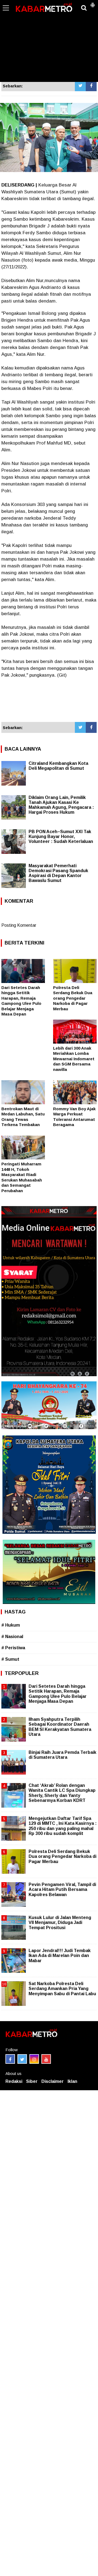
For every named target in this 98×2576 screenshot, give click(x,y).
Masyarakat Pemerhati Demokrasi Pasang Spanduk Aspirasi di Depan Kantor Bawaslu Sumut (58, 873)
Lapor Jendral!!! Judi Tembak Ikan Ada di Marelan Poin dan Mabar (60, 1955)
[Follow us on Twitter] (22, 2059)
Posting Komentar (19, 925)
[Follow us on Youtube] (46, 2059)
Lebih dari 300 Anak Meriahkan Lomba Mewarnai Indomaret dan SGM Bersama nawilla (74, 1059)
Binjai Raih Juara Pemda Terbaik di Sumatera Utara (62, 1755)
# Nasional (12, 1637)
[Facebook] (91, 86)
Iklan (72, 2081)
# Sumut (10, 1659)
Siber (32, 2081)
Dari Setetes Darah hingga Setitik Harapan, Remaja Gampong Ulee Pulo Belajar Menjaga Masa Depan (58, 1694)
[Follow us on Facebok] (10, 2059)
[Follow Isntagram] (34, 2059)
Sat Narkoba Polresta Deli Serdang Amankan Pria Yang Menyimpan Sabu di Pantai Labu (62, 1989)
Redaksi (14, 2081)
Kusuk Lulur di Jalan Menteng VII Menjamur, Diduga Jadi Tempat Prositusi (60, 1922)
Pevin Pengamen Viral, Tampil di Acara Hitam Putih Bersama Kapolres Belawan (62, 1889)
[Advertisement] (49, 41)
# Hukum (11, 1625)
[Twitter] (80, 86)
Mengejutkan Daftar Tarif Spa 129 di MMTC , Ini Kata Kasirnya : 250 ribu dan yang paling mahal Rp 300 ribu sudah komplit (63, 1826)
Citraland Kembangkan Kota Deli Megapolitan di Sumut (58, 766)
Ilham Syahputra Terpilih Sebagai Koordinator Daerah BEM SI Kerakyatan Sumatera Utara (60, 1727)
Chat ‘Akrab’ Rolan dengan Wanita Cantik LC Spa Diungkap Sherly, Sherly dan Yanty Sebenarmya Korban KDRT (62, 1793)
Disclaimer (53, 2081)
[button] (93, 3)
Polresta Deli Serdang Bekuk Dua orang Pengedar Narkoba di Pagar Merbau (73, 998)
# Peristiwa (13, 1648)
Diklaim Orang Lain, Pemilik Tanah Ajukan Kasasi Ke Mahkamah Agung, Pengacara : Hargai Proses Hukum (61, 805)
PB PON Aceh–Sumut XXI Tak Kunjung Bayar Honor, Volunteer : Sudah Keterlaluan (61, 837)
